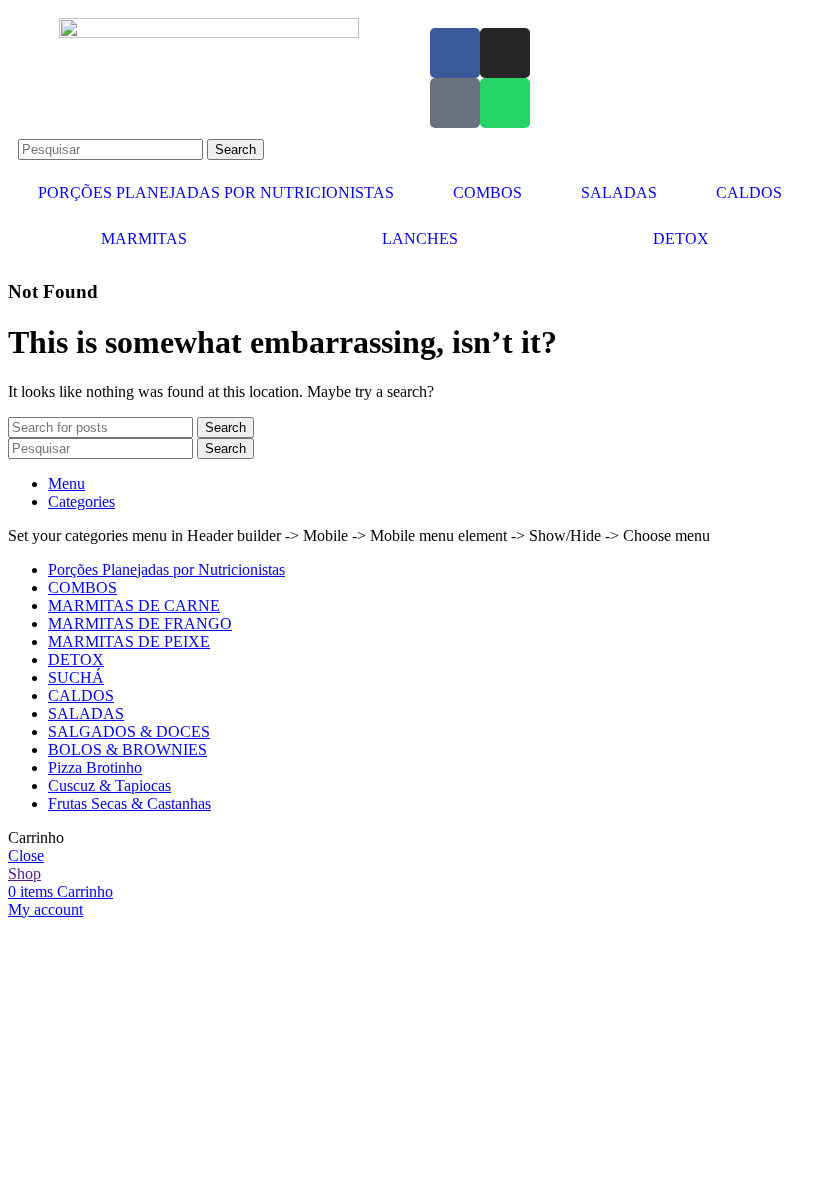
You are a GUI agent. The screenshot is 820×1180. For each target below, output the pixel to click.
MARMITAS (144, 238)
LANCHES (420, 238)
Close (26, 855)
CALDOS (749, 192)
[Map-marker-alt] (455, 103)
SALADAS (619, 192)
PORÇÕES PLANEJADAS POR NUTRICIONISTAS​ (216, 192)
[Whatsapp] (505, 103)
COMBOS (487, 192)
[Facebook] (455, 53)
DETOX (681, 238)
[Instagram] (505, 53)
